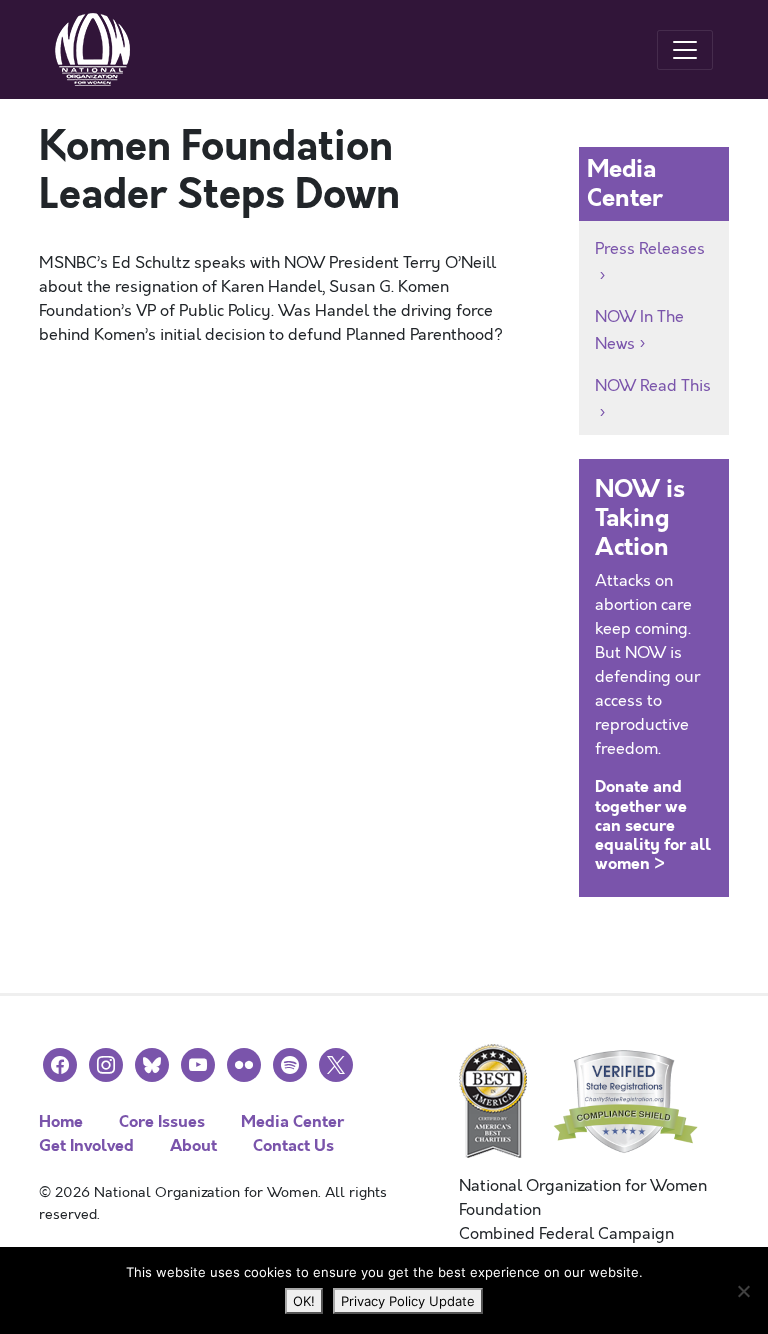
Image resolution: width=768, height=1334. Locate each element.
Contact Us (293, 1145)
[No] (743, 1291)
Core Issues (162, 1121)
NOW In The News (639, 330)
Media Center (292, 1121)
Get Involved (86, 1145)
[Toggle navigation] (685, 50)
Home (61, 1121)
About (193, 1145)
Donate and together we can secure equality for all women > (653, 825)
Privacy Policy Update (408, 1301)
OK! (304, 1301)
